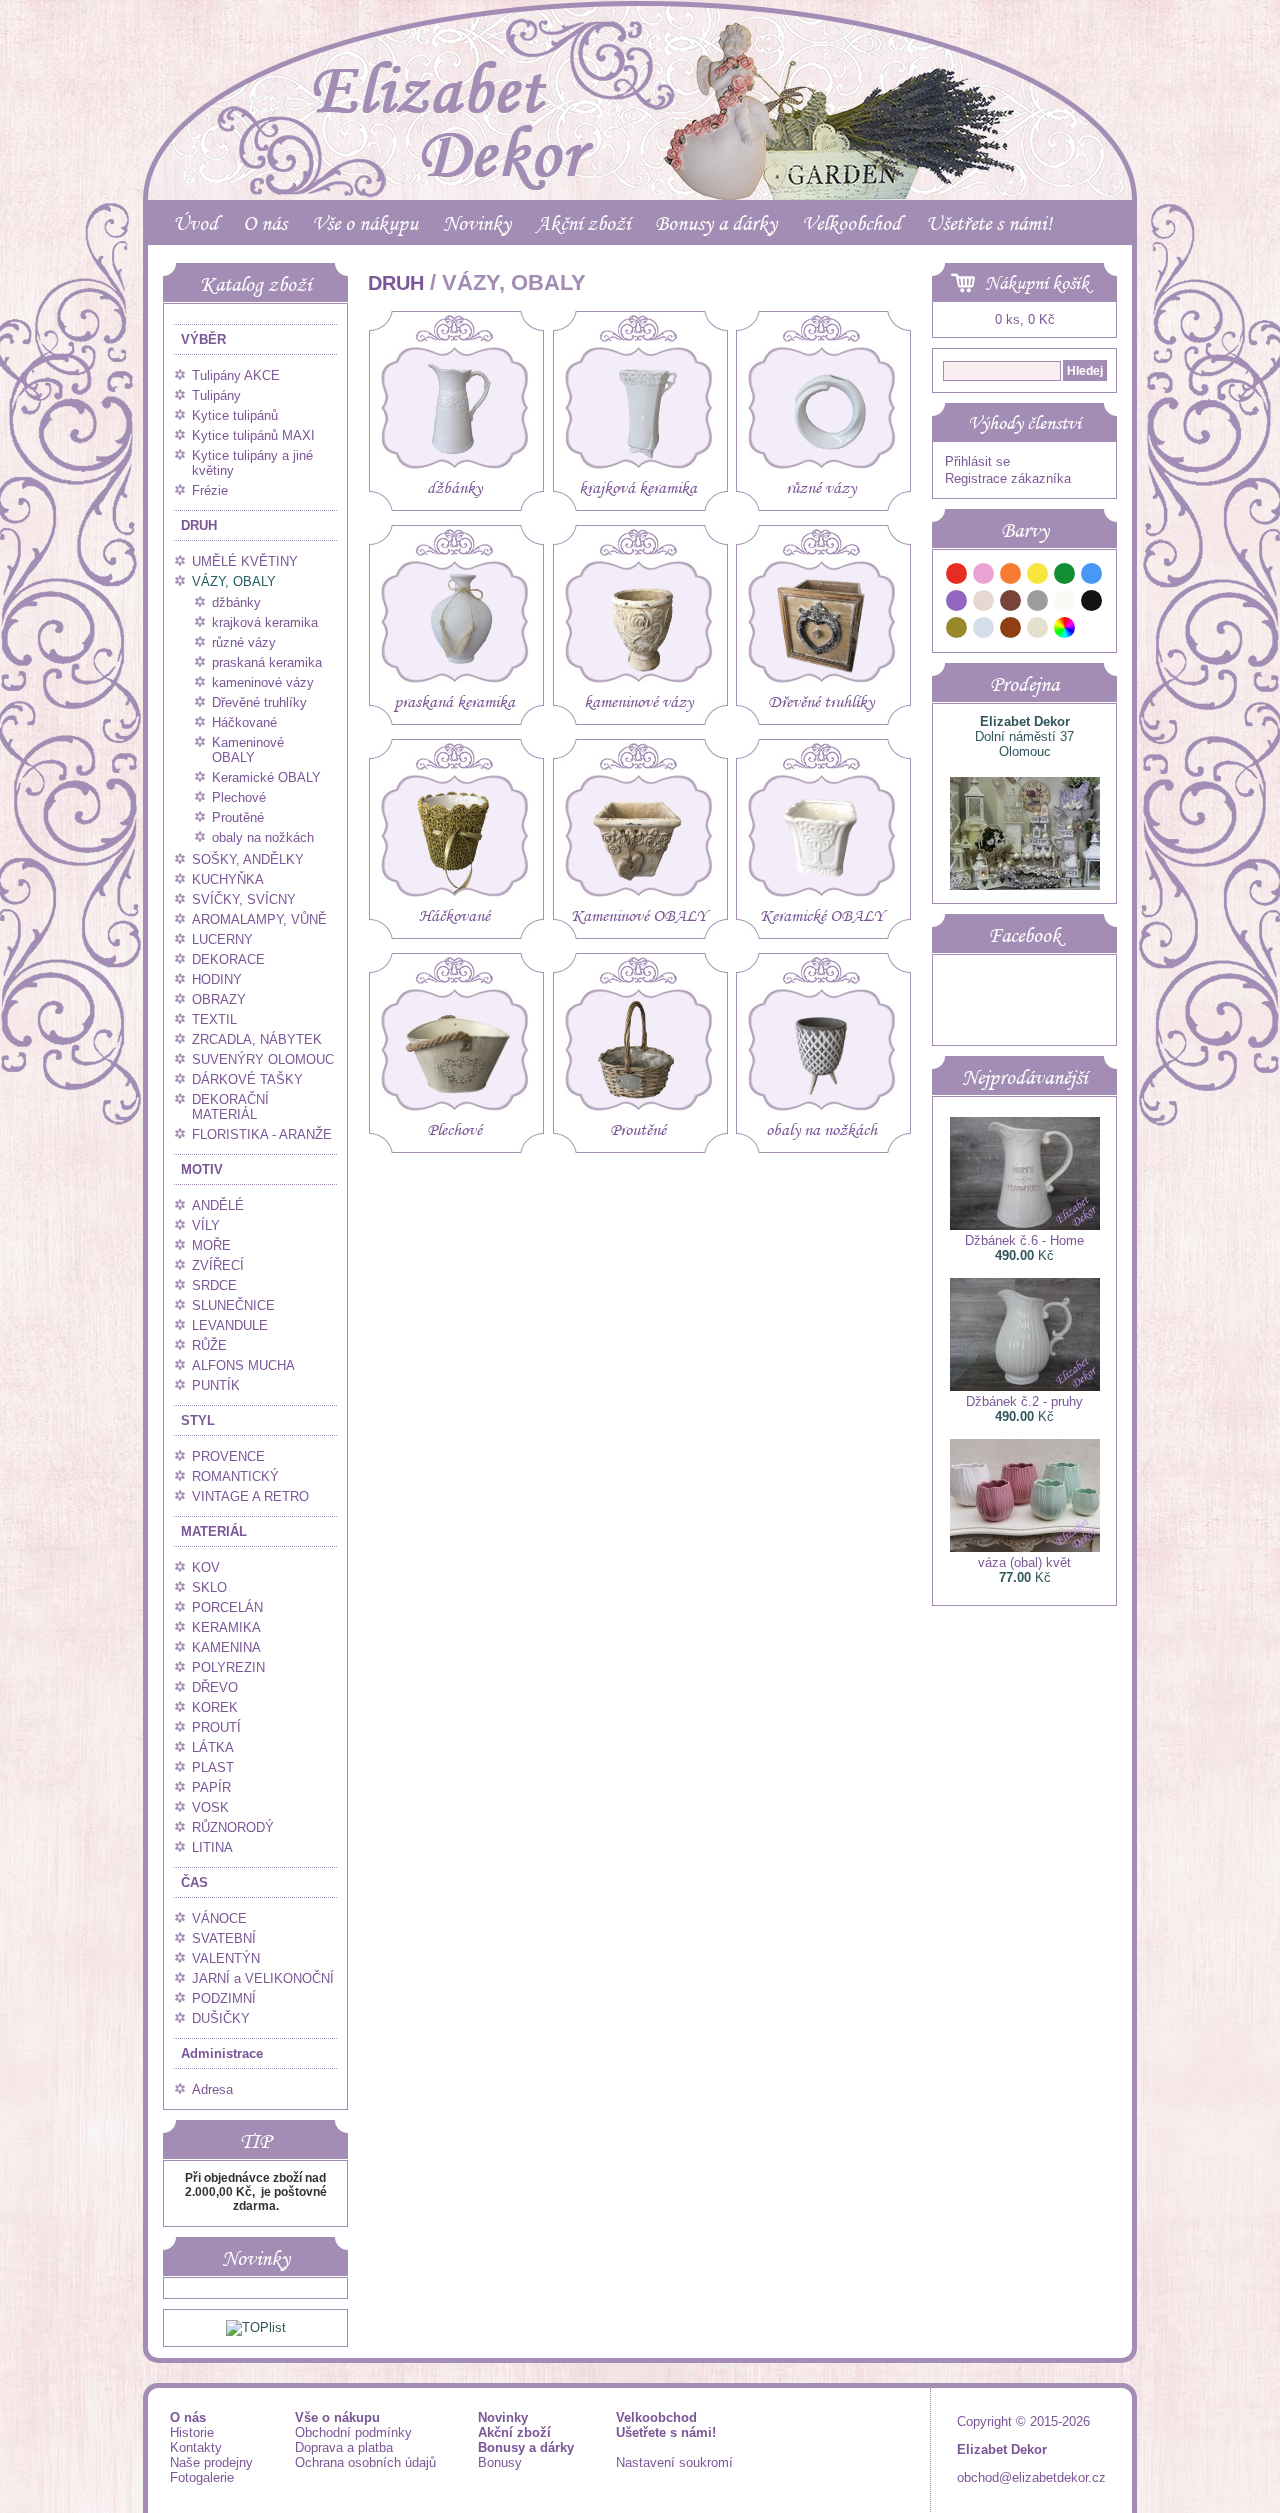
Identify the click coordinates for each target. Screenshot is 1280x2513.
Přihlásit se (977, 461)
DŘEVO (215, 1687)
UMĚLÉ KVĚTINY (245, 561)
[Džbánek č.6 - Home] (1025, 1225)
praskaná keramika (267, 662)
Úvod (195, 223)
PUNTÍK (216, 1385)
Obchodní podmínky (353, 2432)
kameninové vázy (263, 682)
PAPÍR (211, 1787)
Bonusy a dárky (716, 223)
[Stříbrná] (984, 630)
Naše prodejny (211, 2462)
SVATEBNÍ (224, 1938)
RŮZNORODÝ (233, 1827)
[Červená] (957, 576)
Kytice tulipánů (235, 415)
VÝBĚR (203, 339)
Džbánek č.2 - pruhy (1024, 1401)
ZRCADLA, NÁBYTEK (257, 1039)
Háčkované (244, 722)
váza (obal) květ (1024, 1562)
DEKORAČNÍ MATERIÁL (230, 1107)
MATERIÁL (214, 1531)
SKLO (209, 1587)
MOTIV (202, 1169)
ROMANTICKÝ (235, 1476)
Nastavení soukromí (674, 2462)
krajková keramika (265, 622)
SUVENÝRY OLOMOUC (263, 1059)
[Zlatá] (957, 630)
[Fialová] (957, 603)
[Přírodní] (1038, 630)
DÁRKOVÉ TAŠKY (247, 1079)
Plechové (239, 797)
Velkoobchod (851, 223)
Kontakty (196, 2447)
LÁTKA (213, 1747)
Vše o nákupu (365, 223)
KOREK (215, 1707)
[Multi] (1065, 630)
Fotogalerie (202, 2477)
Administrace (222, 2053)
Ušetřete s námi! (989, 223)
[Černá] (1092, 603)
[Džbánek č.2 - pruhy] (1025, 1386)
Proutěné (238, 817)
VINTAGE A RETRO (250, 1496)
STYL (198, 1420)
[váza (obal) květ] (1025, 1547)
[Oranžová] (1011, 576)
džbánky (236, 602)
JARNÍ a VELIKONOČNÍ (263, 1978)
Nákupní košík (1037, 283)
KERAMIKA (226, 1627)
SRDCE (214, 1285)
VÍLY (206, 1225)
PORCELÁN (227, 1607)
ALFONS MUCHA (243, 1365)
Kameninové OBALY (248, 750)
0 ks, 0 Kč (1025, 319)
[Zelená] (1065, 576)
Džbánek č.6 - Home (1024, 1240)
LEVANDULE (230, 1325)
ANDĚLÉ (218, 1205)
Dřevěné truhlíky (259, 702)
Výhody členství (1024, 423)
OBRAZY (219, 999)
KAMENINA (226, 1647)
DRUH (199, 525)
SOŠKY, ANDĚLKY (248, 859)
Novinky (477, 223)
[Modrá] (1092, 576)
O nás (265, 223)
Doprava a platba (344, 2447)
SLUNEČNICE (233, 1305)
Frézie (210, 490)
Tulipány (216, 395)
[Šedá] (1038, 603)
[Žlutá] (1038, 576)
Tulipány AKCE (236, 375)
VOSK (210, 1807)
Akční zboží (583, 223)
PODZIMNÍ (224, 1998)
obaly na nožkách (263, 837)
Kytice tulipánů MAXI (253, 435)
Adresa (212, 2089)
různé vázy (244, 642)
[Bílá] (1065, 603)
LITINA (212, 1847)
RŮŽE (209, 1345)
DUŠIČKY (221, 2018)
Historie (192, 2432)
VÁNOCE (219, 1918)
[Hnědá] (1011, 603)
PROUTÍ (216, 1727)
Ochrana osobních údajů (365, 2462)
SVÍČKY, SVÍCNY (244, 899)
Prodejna (1024, 684)
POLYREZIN (228, 1667)
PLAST (213, 1767)
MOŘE (211, 1245)
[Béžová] (984, 603)
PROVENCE (228, 1456)
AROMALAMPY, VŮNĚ (259, 919)
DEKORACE (228, 959)
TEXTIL (214, 1019)
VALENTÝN (226, 1958)
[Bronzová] (1011, 630)
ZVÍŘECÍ (218, 1265)
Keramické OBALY (266, 777)
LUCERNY (222, 939)
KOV (206, 1567)
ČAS (194, 1882)
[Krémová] (1092, 630)
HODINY (217, 979)
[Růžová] (984, 576)
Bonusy (500, 2462)
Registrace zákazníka (1008, 478)
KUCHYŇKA (228, 879)
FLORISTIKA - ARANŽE (262, 1134)
